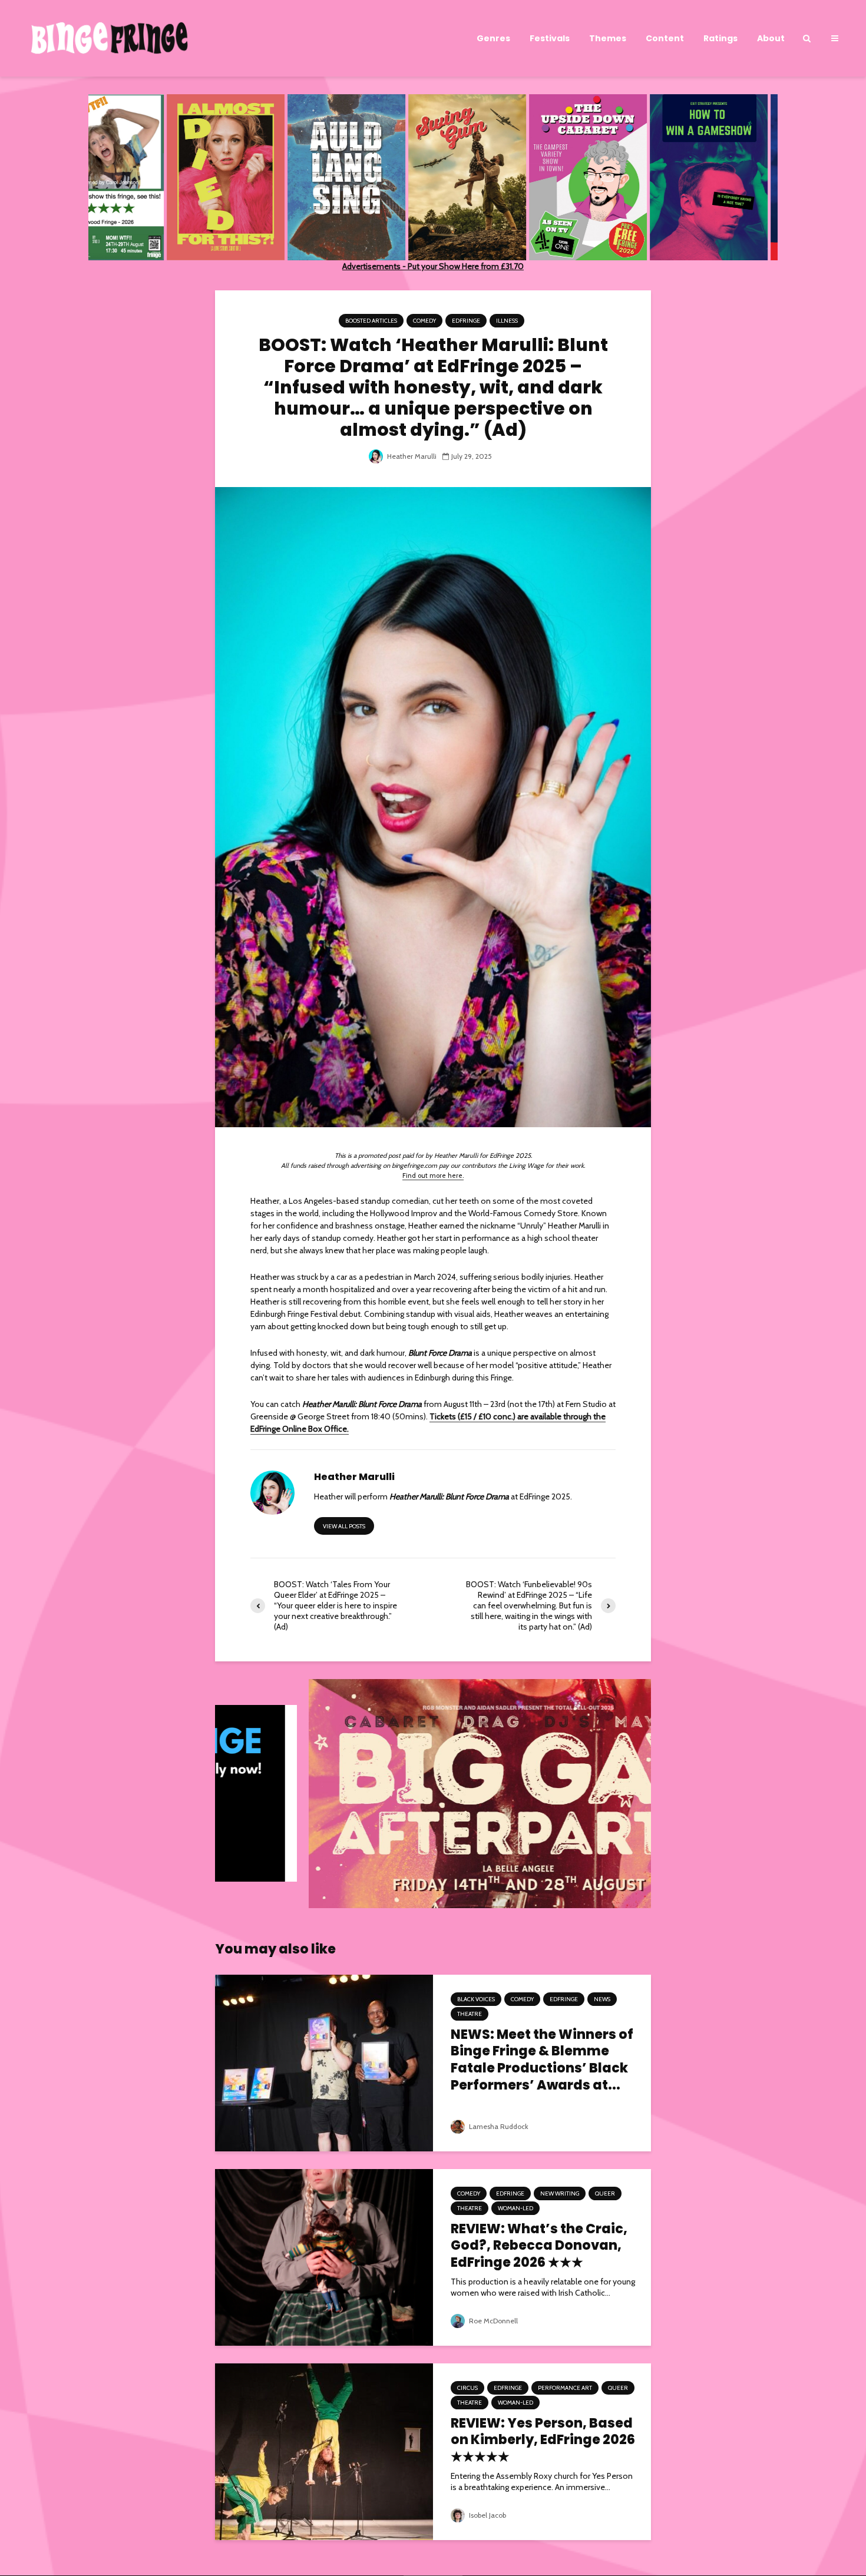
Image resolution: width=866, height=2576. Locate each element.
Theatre (470, 2014)
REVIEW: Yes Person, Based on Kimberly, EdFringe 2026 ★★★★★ (543, 2441)
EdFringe (466, 321)
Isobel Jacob (487, 2515)
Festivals (550, 38)
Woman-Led (515, 2208)
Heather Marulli (411, 456)
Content (665, 38)
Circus (467, 2388)
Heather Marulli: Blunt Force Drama (449, 1496)
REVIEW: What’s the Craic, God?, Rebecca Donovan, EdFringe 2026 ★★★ (539, 2246)
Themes (608, 38)
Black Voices (476, 1999)
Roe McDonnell (493, 2321)
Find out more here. (433, 1176)
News (602, 1999)
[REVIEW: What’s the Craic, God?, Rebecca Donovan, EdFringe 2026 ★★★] (324, 2256)
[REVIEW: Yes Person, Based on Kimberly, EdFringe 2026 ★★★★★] (324, 2451)
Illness (507, 321)
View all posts (344, 1526)
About (771, 38)
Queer (605, 2193)
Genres (493, 38)
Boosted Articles (371, 321)
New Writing (560, 2193)
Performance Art (565, 2388)
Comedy (424, 321)
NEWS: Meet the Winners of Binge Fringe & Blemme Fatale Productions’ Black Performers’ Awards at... (542, 2060)
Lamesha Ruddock (498, 2126)
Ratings (720, 38)
